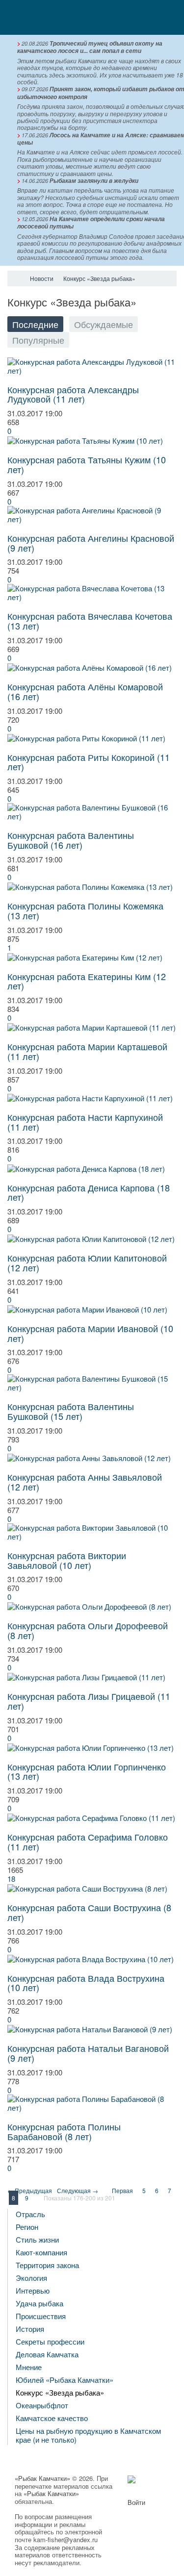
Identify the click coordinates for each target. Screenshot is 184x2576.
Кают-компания (41, 2252)
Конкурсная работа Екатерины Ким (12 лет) (87, 981)
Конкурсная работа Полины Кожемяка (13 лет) (85, 910)
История (30, 2329)
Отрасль (30, 2214)
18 (11, 1879)
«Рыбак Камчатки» (42, 2478)
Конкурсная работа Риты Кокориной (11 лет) (89, 762)
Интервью (33, 2290)
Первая (122, 2190)
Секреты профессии (50, 2341)
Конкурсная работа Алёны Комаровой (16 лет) (85, 691)
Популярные (38, 340)
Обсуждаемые (104, 324)
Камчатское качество (52, 2418)
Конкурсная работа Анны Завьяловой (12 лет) (85, 1482)
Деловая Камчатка (47, 2354)
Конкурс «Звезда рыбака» (60, 2392)
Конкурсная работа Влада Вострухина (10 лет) (86, 1983)
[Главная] (16, 278)
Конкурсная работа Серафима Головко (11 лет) (88, 1842)
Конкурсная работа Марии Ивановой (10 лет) (90, 1333)
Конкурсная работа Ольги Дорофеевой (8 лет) (88, 1630)
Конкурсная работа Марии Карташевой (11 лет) (87, 1051)
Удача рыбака (39, 2303)
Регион (27, 2227)
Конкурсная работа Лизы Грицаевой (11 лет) (89, 1701)
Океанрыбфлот (42, 2405)
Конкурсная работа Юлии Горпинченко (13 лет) (87, 1771)
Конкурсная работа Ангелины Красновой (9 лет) (91, 543)
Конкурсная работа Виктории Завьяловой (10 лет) (67, 1560)
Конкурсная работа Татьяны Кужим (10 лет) (87, 464)
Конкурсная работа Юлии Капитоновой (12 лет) (87, 1263)
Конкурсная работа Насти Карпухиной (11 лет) (85, 1122)
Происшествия (41, 2316)
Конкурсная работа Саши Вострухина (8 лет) (89, 1912)
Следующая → (78, 2190)
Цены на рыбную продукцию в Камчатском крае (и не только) (88, 2435)
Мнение (29, 2367)
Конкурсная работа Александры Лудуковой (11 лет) (73, 394)
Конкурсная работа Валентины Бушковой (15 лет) (71, 1411)
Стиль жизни (37, 2239)
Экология (31, 2278)
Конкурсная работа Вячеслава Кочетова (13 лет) (90, 621)
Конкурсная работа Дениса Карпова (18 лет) (89, 1192)
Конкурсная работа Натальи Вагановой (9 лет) (88, 2053)
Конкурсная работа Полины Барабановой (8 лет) (64, 2131)
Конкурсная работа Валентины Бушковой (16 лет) (71, 840)
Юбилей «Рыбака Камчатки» (65, 2380)
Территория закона (47, 2265)
